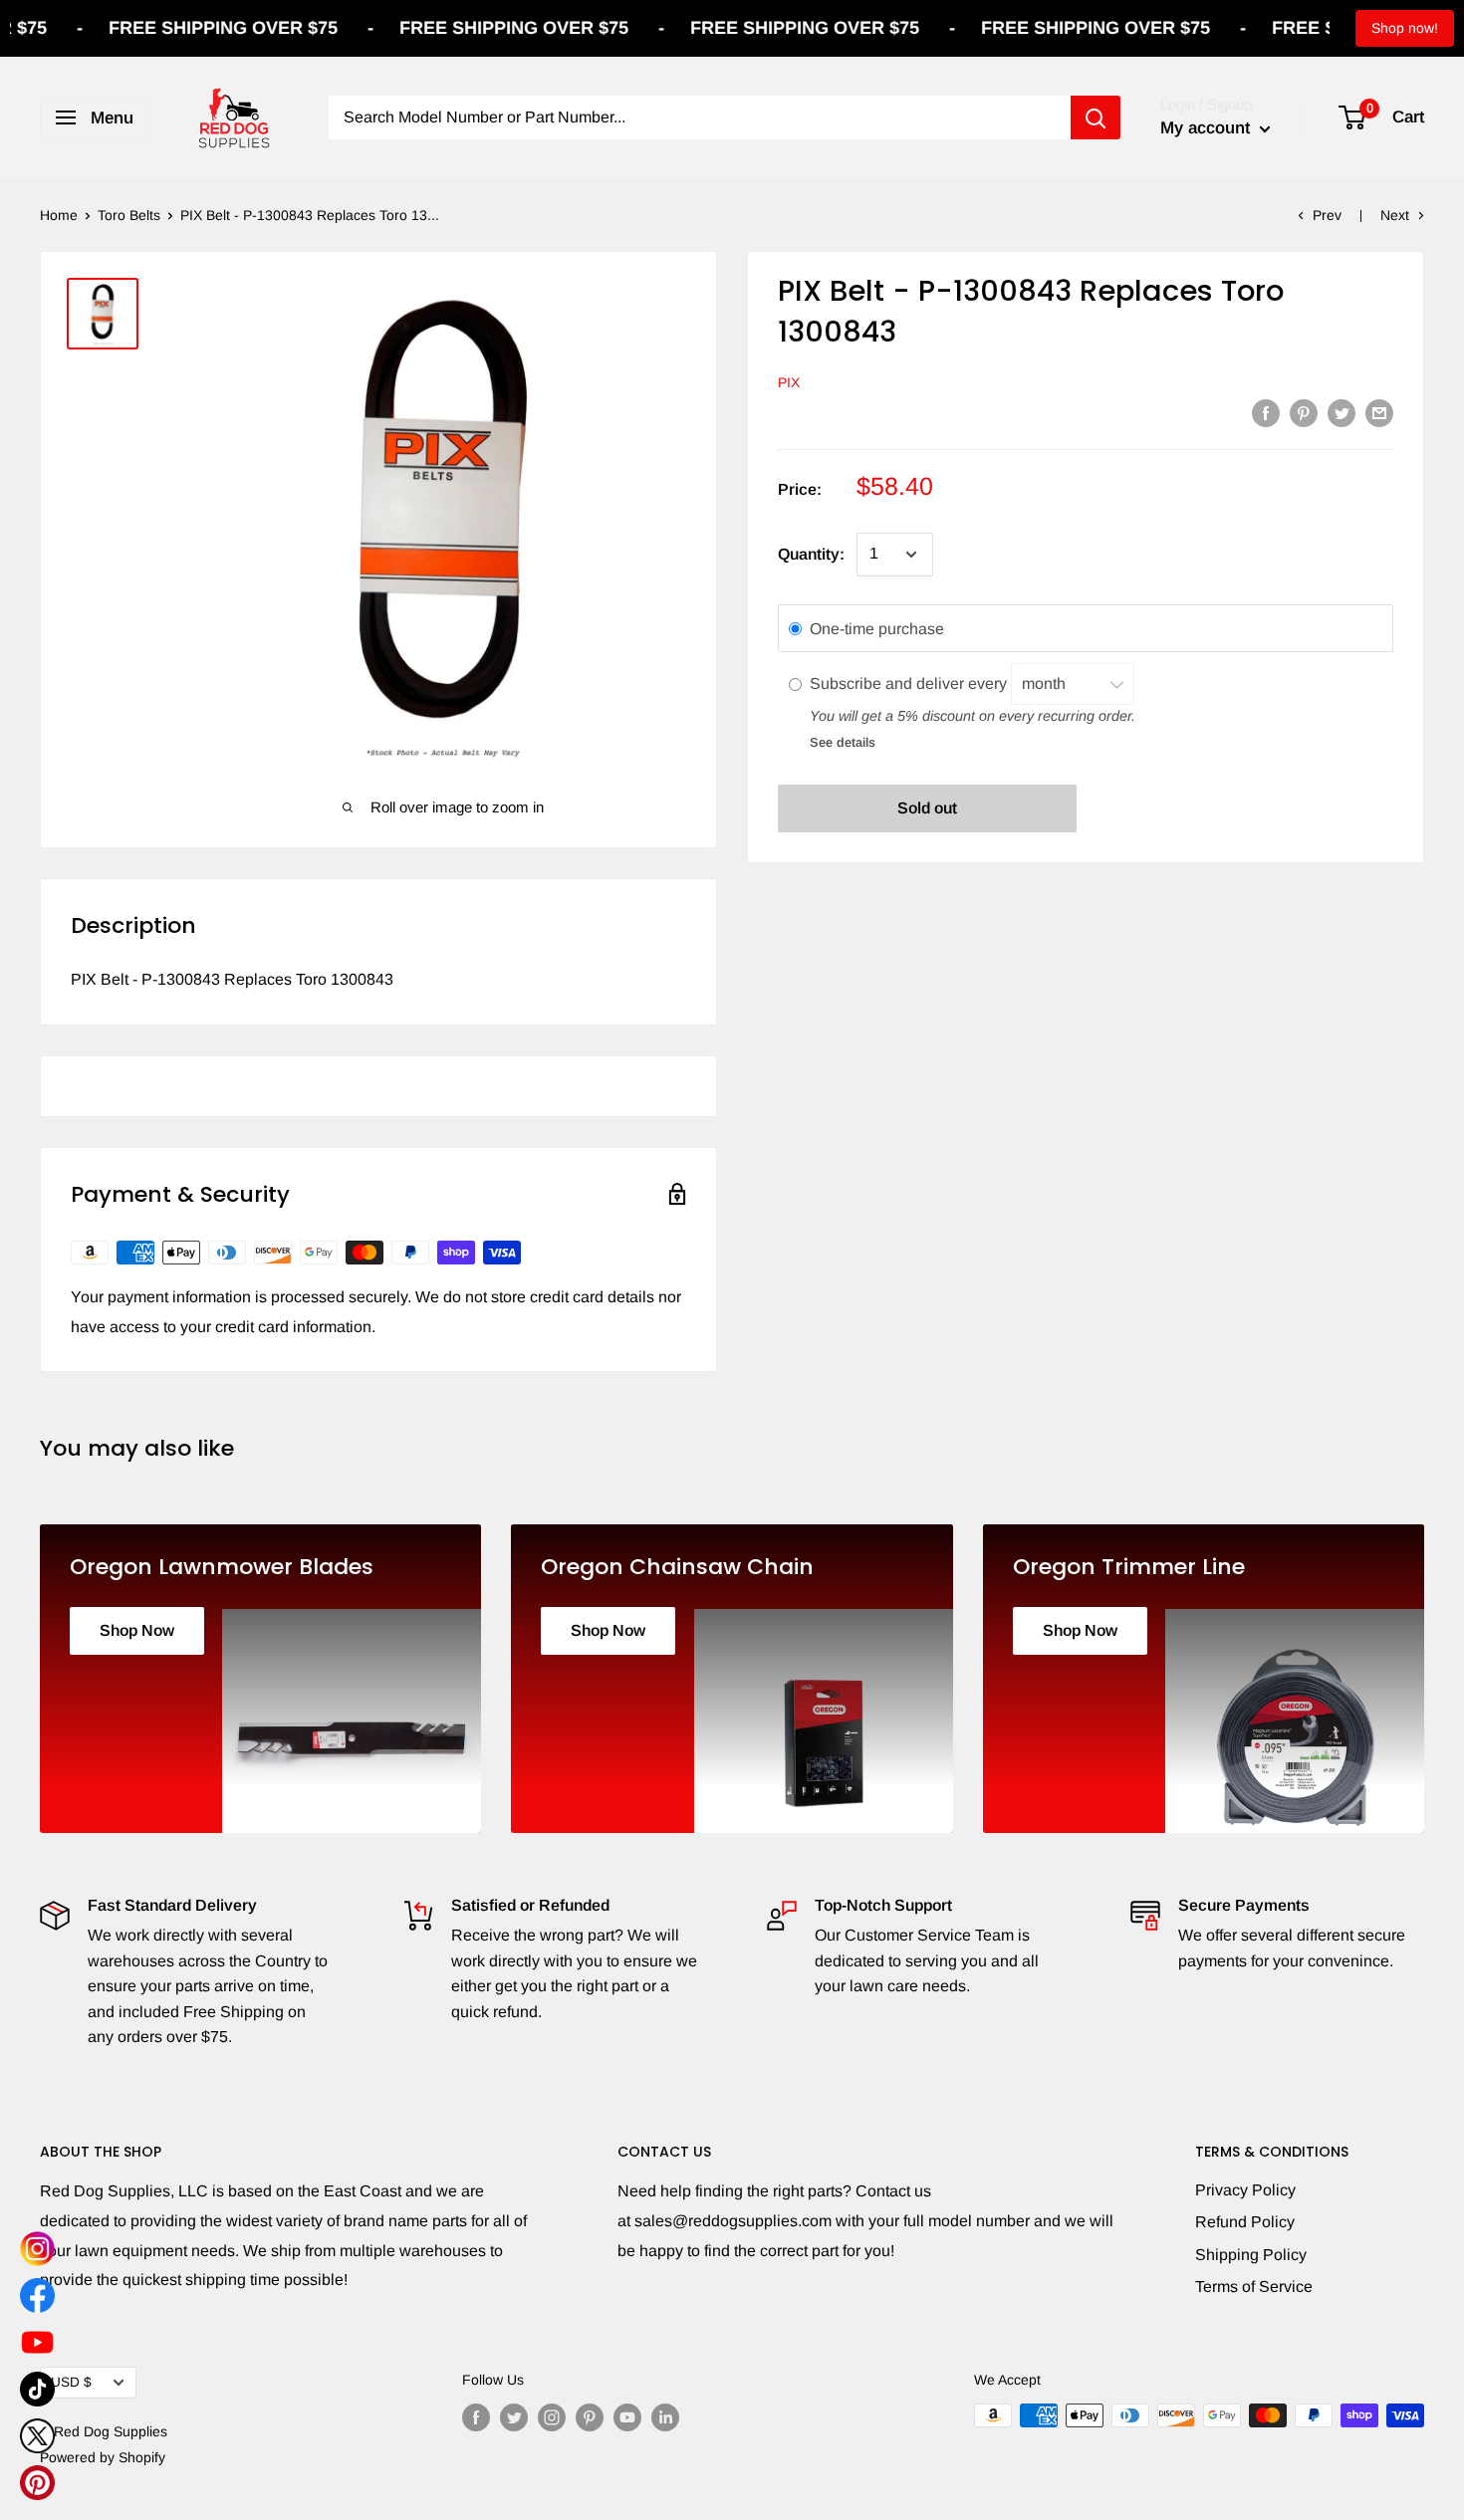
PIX (789, 383)
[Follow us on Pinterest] (590, 2417)
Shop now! (1405, 28)
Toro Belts (129, 215)
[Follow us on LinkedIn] (665, 2417)
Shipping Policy (1251, 2255)
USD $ (71, 2382)
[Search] (1096, 117)
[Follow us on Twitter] (514, 2417)
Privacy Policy (1245, 2190)
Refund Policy (1245, 2222)
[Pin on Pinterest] (1304, 412)
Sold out (927, 809)
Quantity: (811, 554)
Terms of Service (1254, 2287)
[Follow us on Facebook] (476, 2417)
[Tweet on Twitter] (1342, 412)
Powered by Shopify (103, 2457)
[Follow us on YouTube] (627, 2417)
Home (59, 215)
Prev (1327, 215)
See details (843, 742)
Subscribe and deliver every (910, 684)
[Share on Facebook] (1266, 412)
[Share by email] (1379, 412)
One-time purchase (877, 629)
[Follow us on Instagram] (552, 2417)
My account (1208, 128)
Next (1395, 215)
